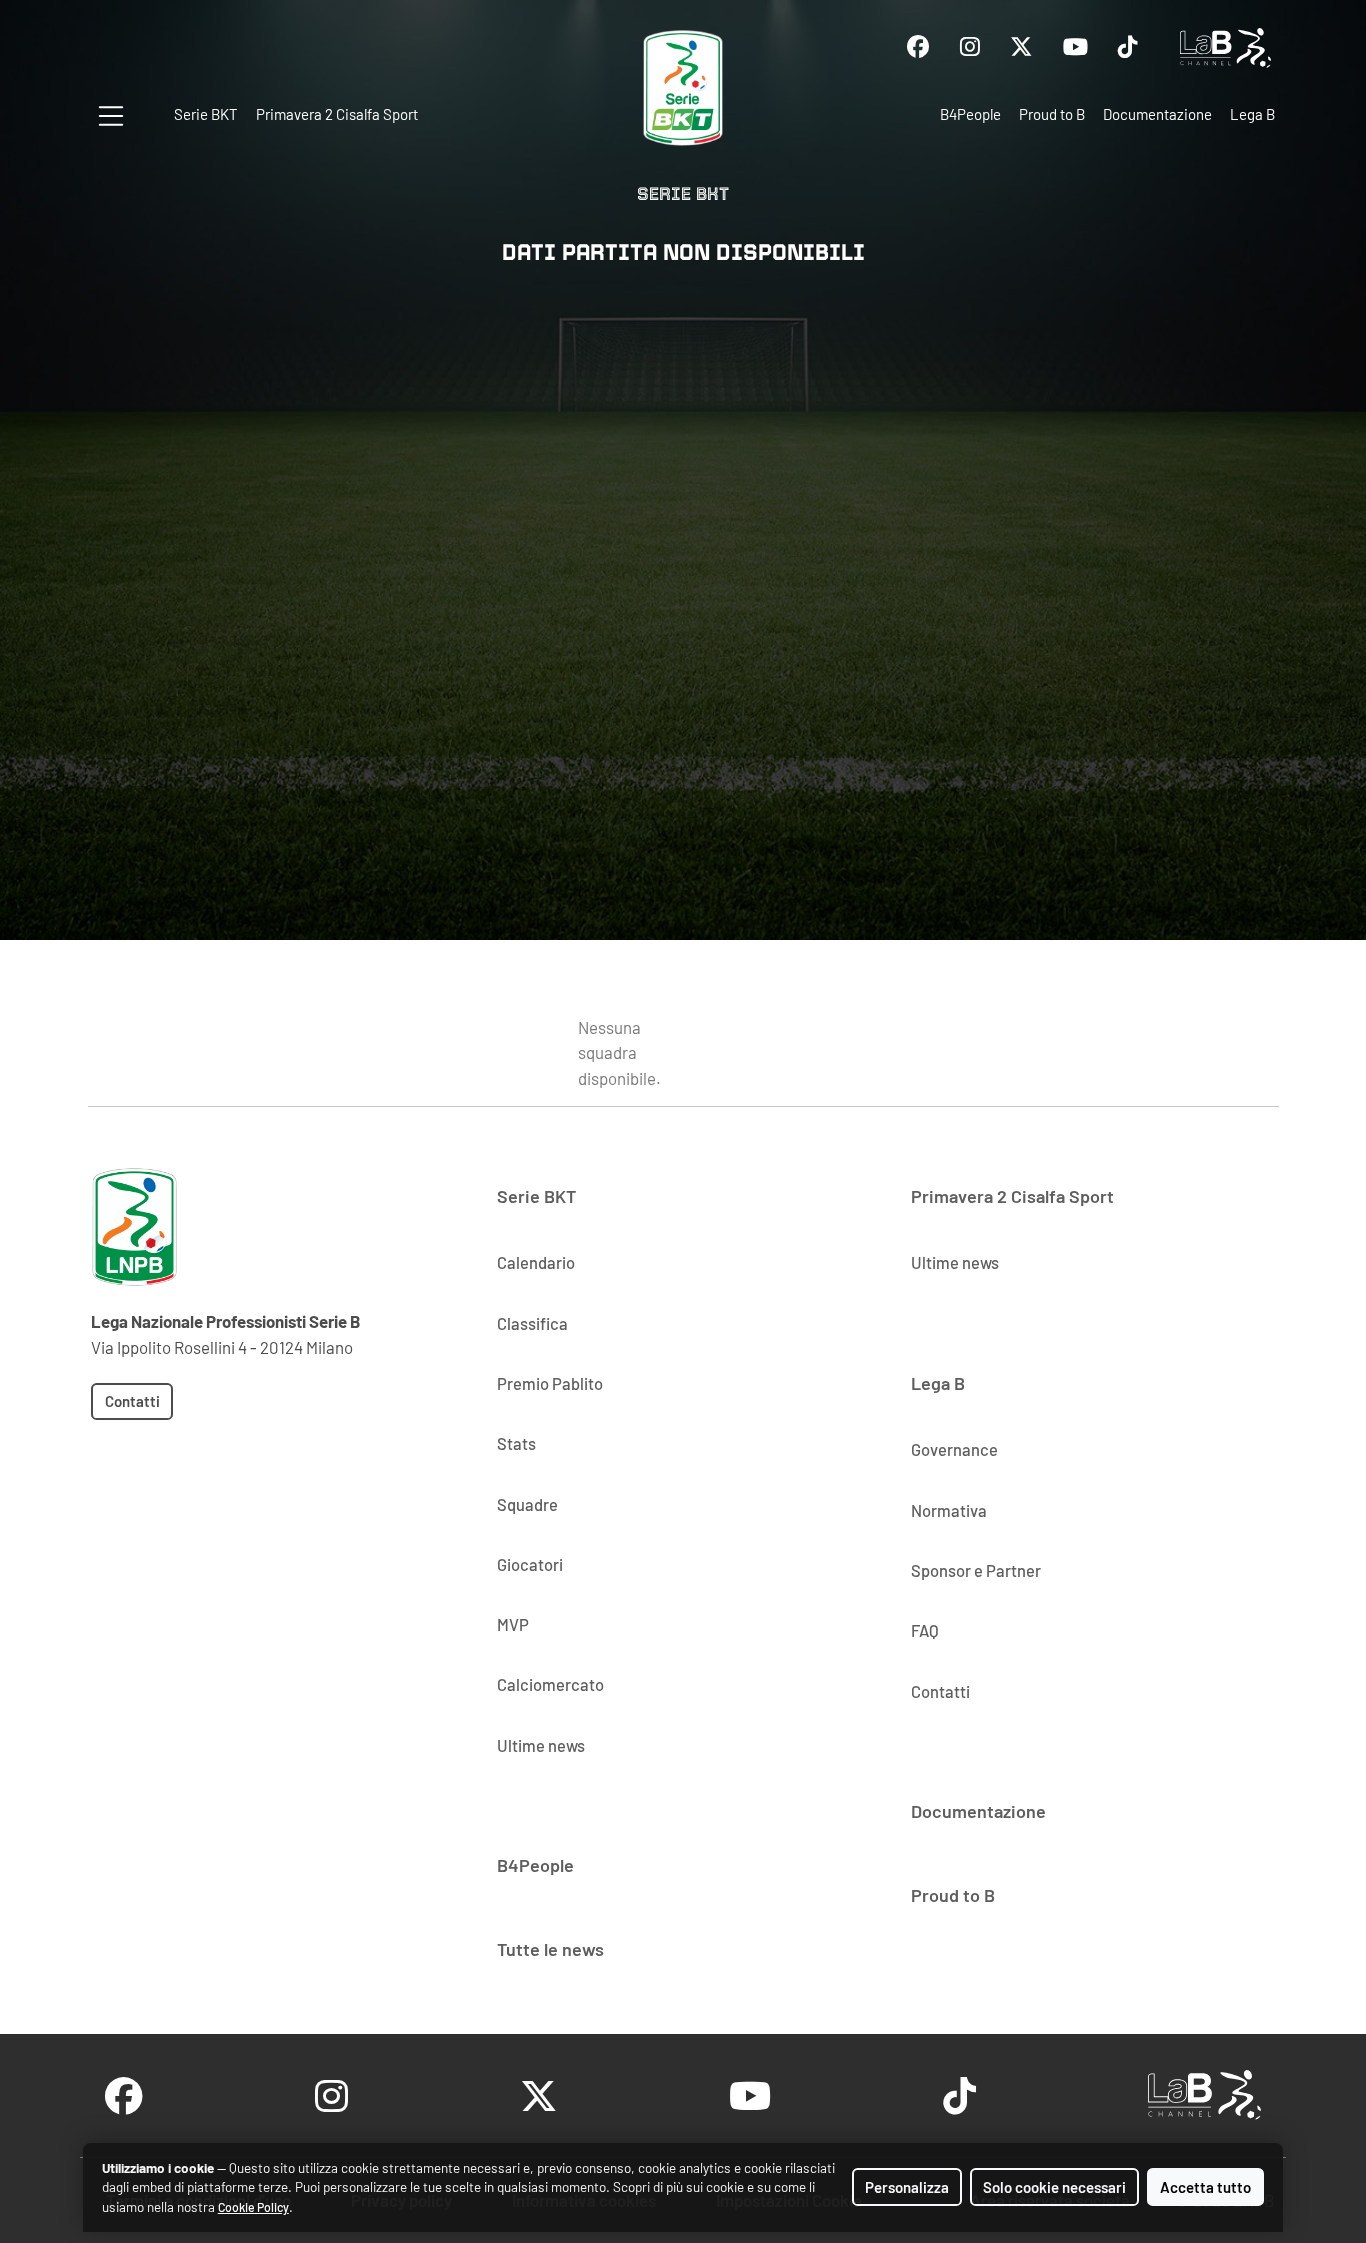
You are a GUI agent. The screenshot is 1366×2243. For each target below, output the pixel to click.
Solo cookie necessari (1054, 2187)
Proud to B (1052, 114)
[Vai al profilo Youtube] (1075, 47)
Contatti (132, 1401)
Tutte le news (550, 1949)
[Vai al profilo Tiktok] (1128, 47)
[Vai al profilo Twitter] (1021, 47)
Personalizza (907, 2187)
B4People (970, 114)
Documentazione (1157, 114)
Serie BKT (206, 114)
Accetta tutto (1205, 2187)
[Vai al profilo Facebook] (918, 47)
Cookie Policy (253, 2207)
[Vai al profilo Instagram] (970, 47)
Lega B (1252, 114)
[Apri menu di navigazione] (111, 116)
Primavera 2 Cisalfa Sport (337, 114)
